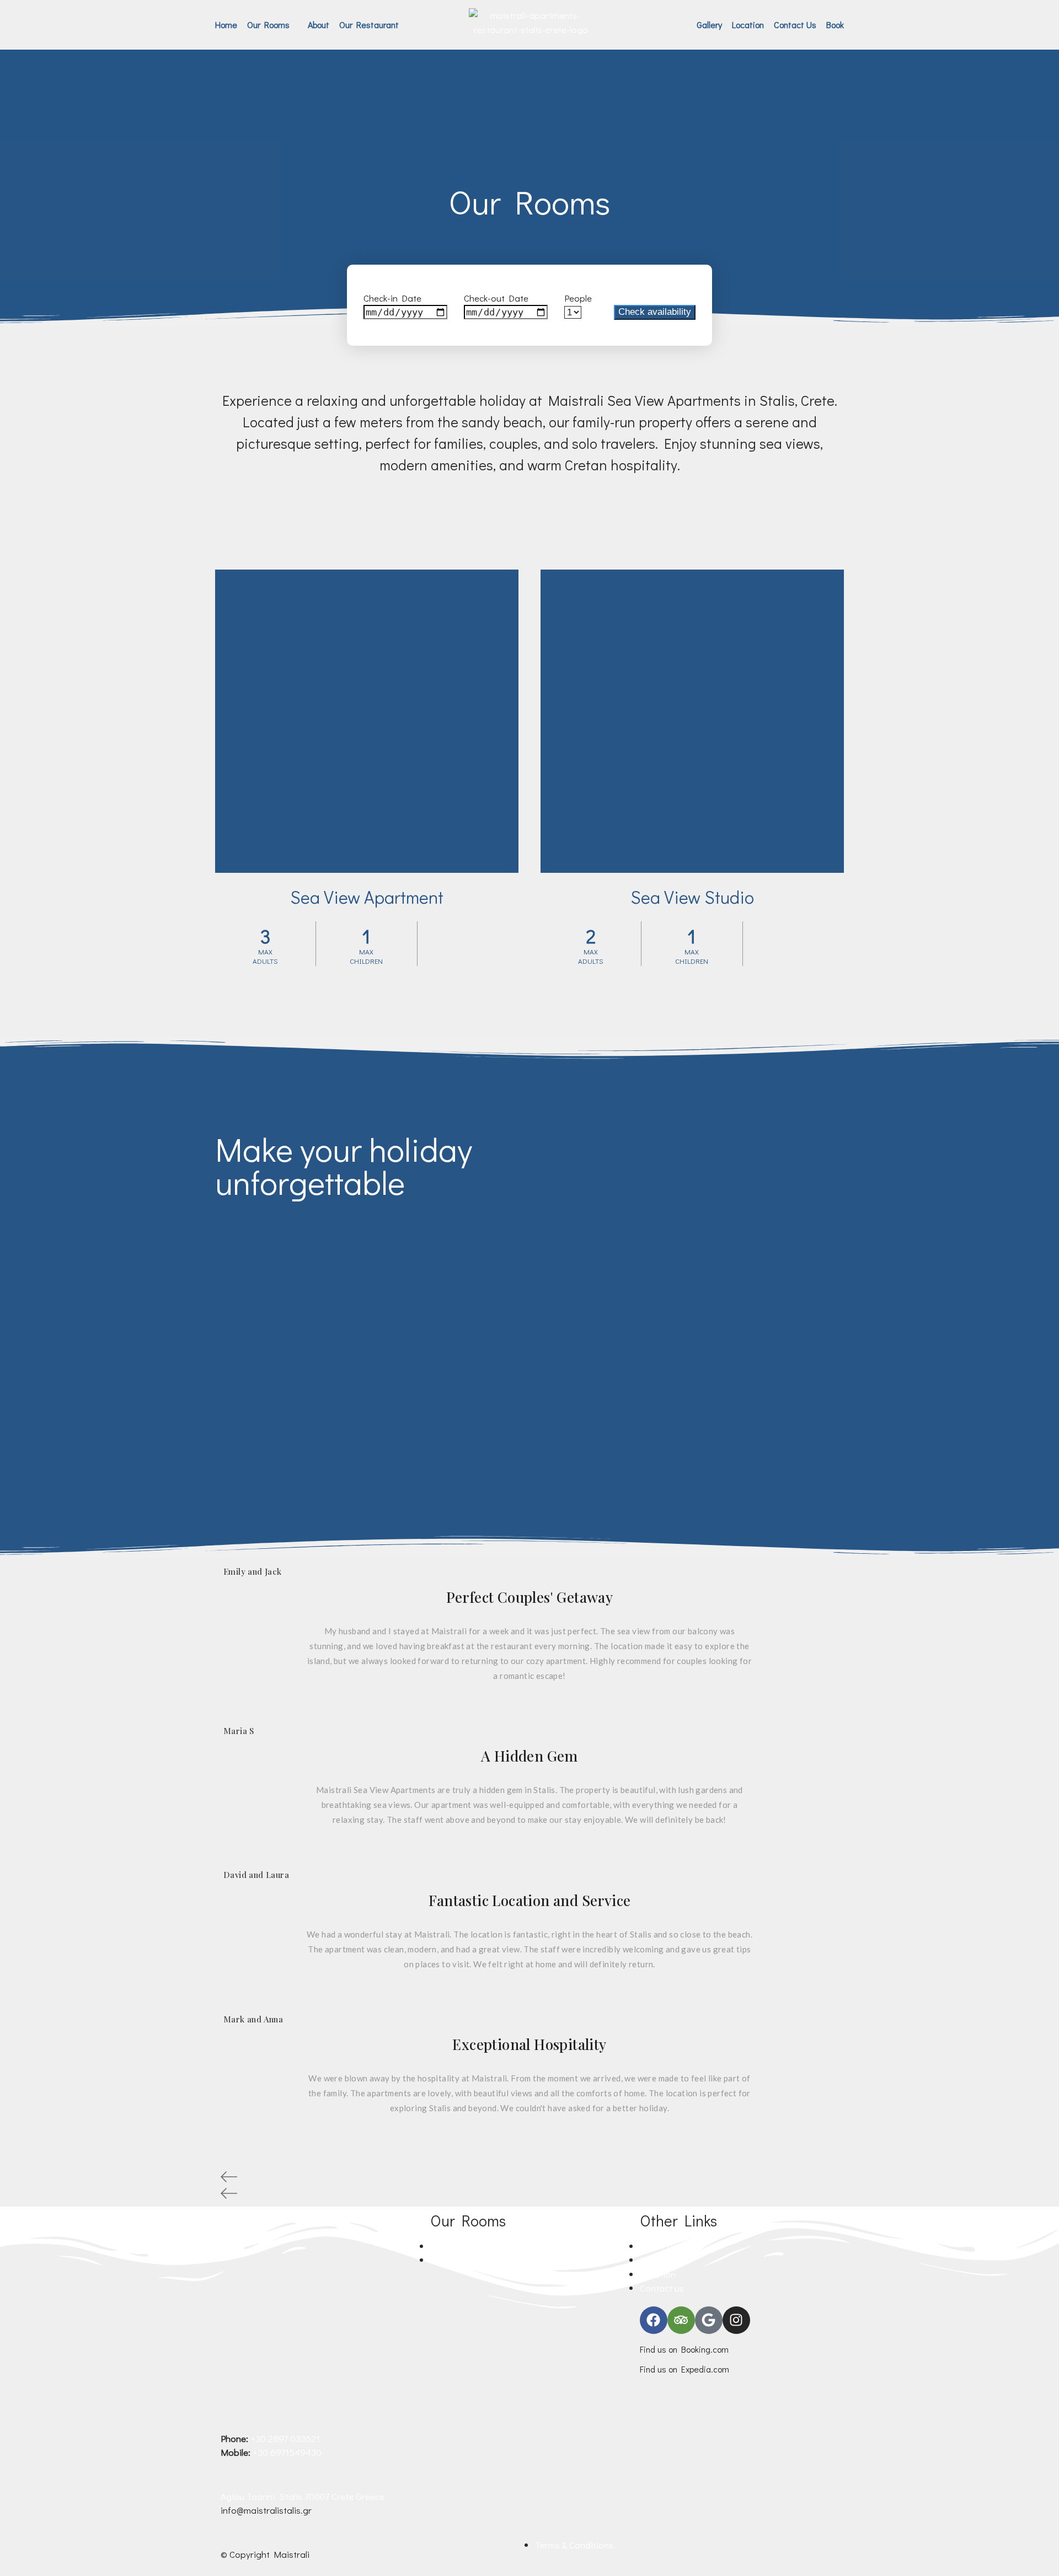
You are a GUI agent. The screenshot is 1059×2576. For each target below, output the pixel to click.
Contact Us (795, 25)
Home (226, 25)
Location (748, 25)
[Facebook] (654, 2320)
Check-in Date (392, 298)
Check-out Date (496, 298)
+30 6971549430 (287, 2452)
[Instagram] (736, 2320)
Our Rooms (268, 25)
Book (835, 25)
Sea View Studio (692, 897)
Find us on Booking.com (684, 2349)
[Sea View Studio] (692, 721)
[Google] (709, 2320)
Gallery (709, 25)
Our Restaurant (369, 25)
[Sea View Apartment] (367, 721)
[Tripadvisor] (681, 2320)
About (319, 25)
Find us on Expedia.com (684, 2369)
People (578, 298)
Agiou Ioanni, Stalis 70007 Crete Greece (303, 2496)
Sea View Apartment (367, 897)
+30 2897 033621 (285, 2438)
